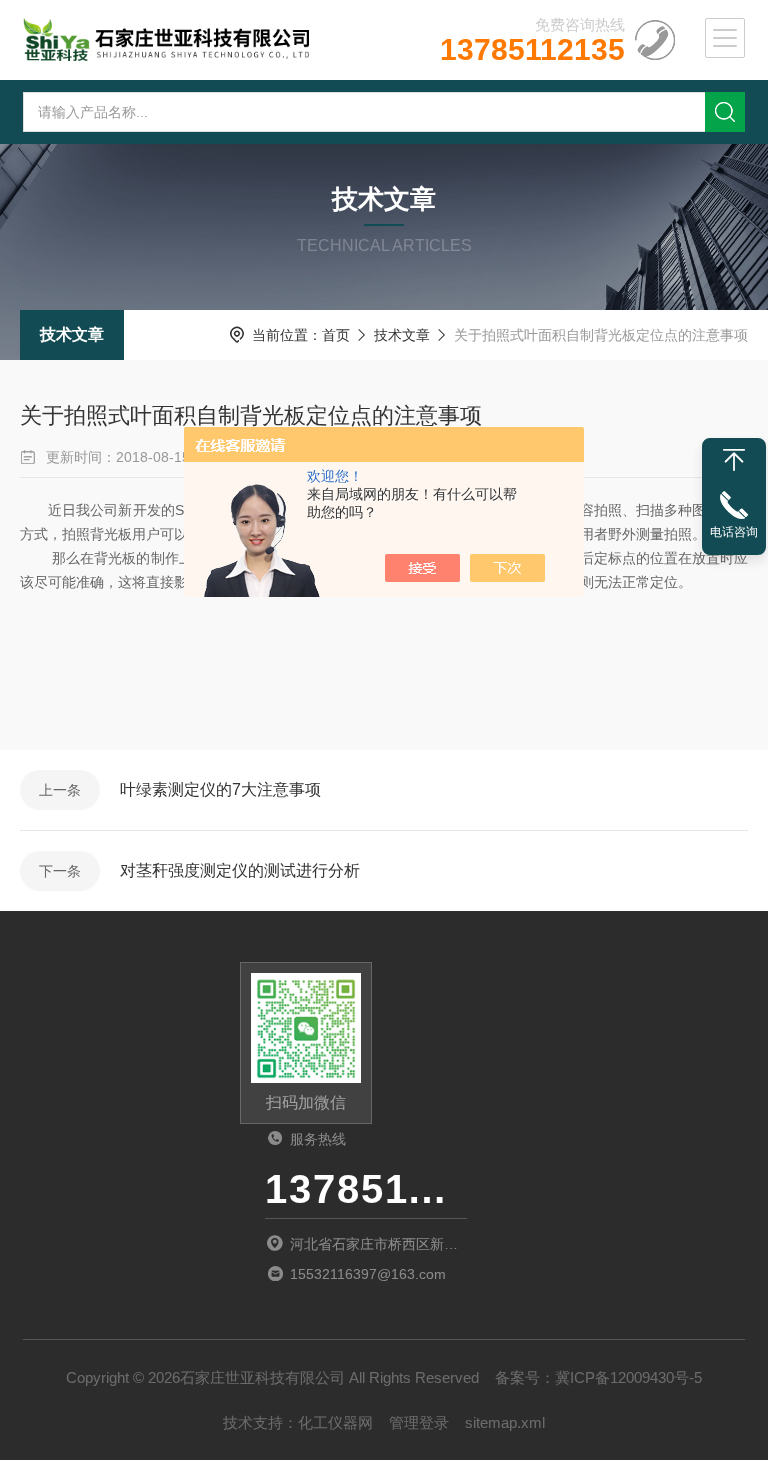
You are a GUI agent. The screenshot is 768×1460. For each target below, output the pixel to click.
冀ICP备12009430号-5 (628, 1377)
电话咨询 (734, 532)
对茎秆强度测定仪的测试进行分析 (240, 870)
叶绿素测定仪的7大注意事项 (220, 789)
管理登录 (419, 1422)
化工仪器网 (335, 1422)
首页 (336, 335)
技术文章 (72, 334)
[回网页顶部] (734, 460)
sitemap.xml (505, 1422)
